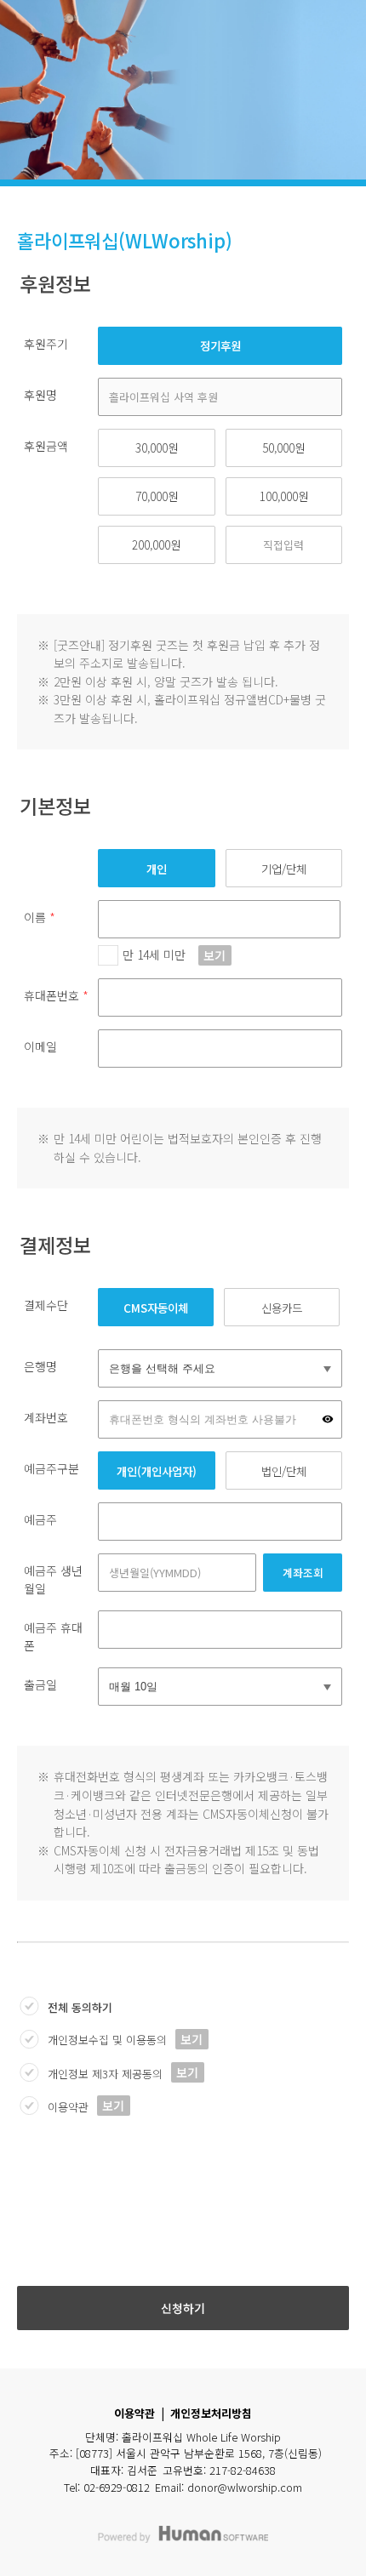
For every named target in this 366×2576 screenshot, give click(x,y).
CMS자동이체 (156, 1308)
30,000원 (157, 447)
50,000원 (283, 447)
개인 (157, 869)
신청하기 (183, 2308)
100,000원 (284, 496)
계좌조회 (303, 1573)
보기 (214, 955)
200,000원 (156, 544)
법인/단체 (284, 1471)
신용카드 (282, 1308)
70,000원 (157, 496)
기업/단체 (284, 869)
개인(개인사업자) (157, 1471)
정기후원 (220, 345)
